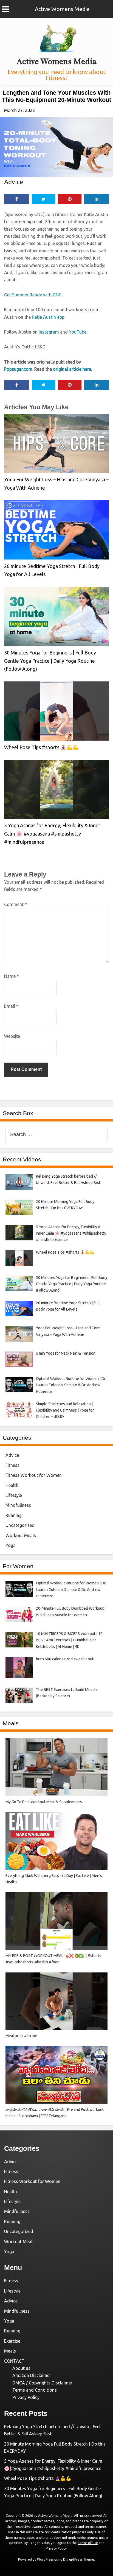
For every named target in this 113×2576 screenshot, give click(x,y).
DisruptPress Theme (79, 2559)
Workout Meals (21, 1535)
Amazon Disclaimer (32, 2375)
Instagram (49, 332)
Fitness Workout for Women (34, 1475)
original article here (72, 369)
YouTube (78, 332)
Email (11, 1006)
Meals (10, 2351)
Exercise (12, 2341)
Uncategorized (20, 1525)
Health (12, 1485)
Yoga (11, 1545)
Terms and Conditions (35, 2390)
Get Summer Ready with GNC (33, 295)
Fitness (12, 1465)
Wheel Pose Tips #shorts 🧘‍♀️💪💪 (41, 747)
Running (14, 1515)
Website (12, 1036)
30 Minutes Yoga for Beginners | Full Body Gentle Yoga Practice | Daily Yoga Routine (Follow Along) (50, 661)
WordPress (45, 2559)
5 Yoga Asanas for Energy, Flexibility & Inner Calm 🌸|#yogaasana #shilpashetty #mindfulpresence (52, 833)
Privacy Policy (26, 2397)
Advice (14, 182)
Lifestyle (14, 1495)
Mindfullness (18, 1505)
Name (12, 976)
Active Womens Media (62, 9)
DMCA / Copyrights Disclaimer (42, 2383)
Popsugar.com (18, 369)
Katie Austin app (48, 317)
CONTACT (14, 2361)
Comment (15, 904)
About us (21, 2368)
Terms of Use (88, 2543)
